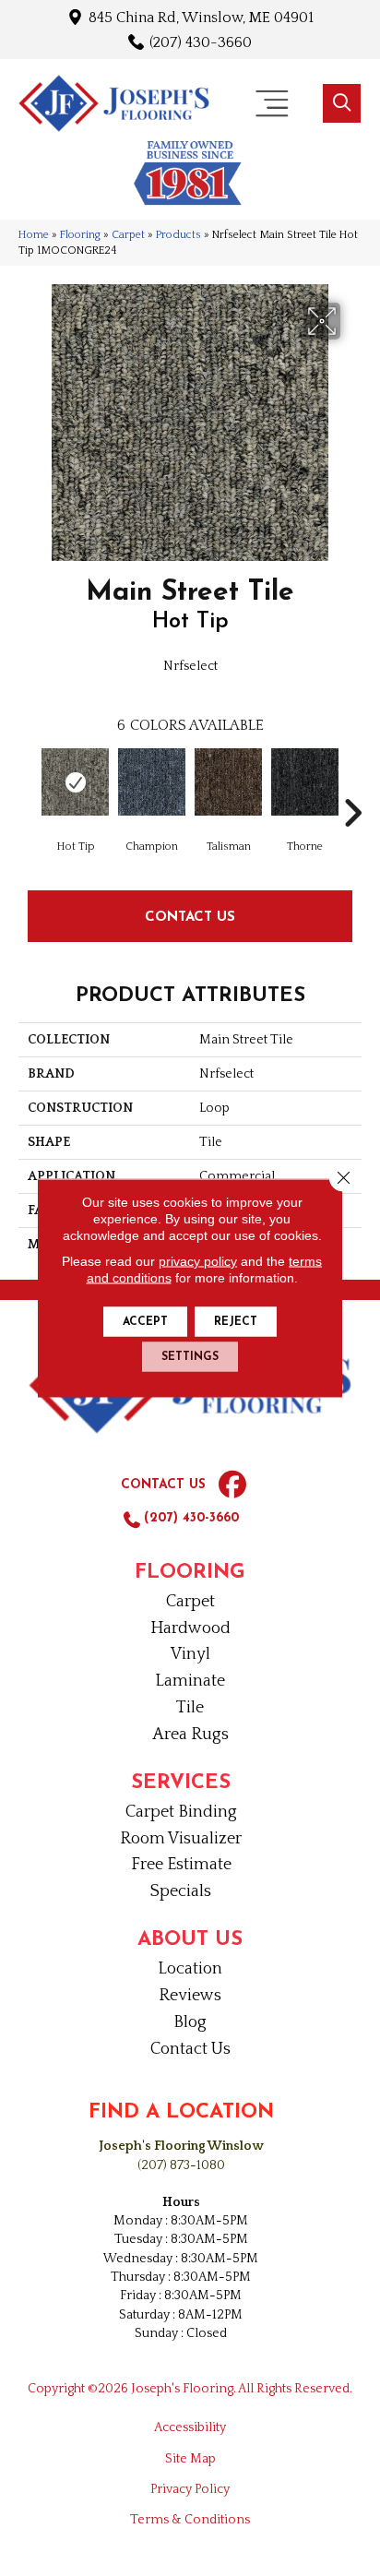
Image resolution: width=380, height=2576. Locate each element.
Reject (236, 1322)
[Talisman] (228, 782)
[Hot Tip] (75, 782)
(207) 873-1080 (181, 2165)
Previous (28, 785)
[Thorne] (305, 782)
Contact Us (190, 916)
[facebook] (232, 1485)
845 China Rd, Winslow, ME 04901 (201, 17)
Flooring (80, 235)
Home (34, 235)
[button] (342, 103)
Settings (190, 1357)
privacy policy (198, 1261)
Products (178, 235)
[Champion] (152, 782)
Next (352, 785)
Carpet (128, 235)
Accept (145, 1322)
